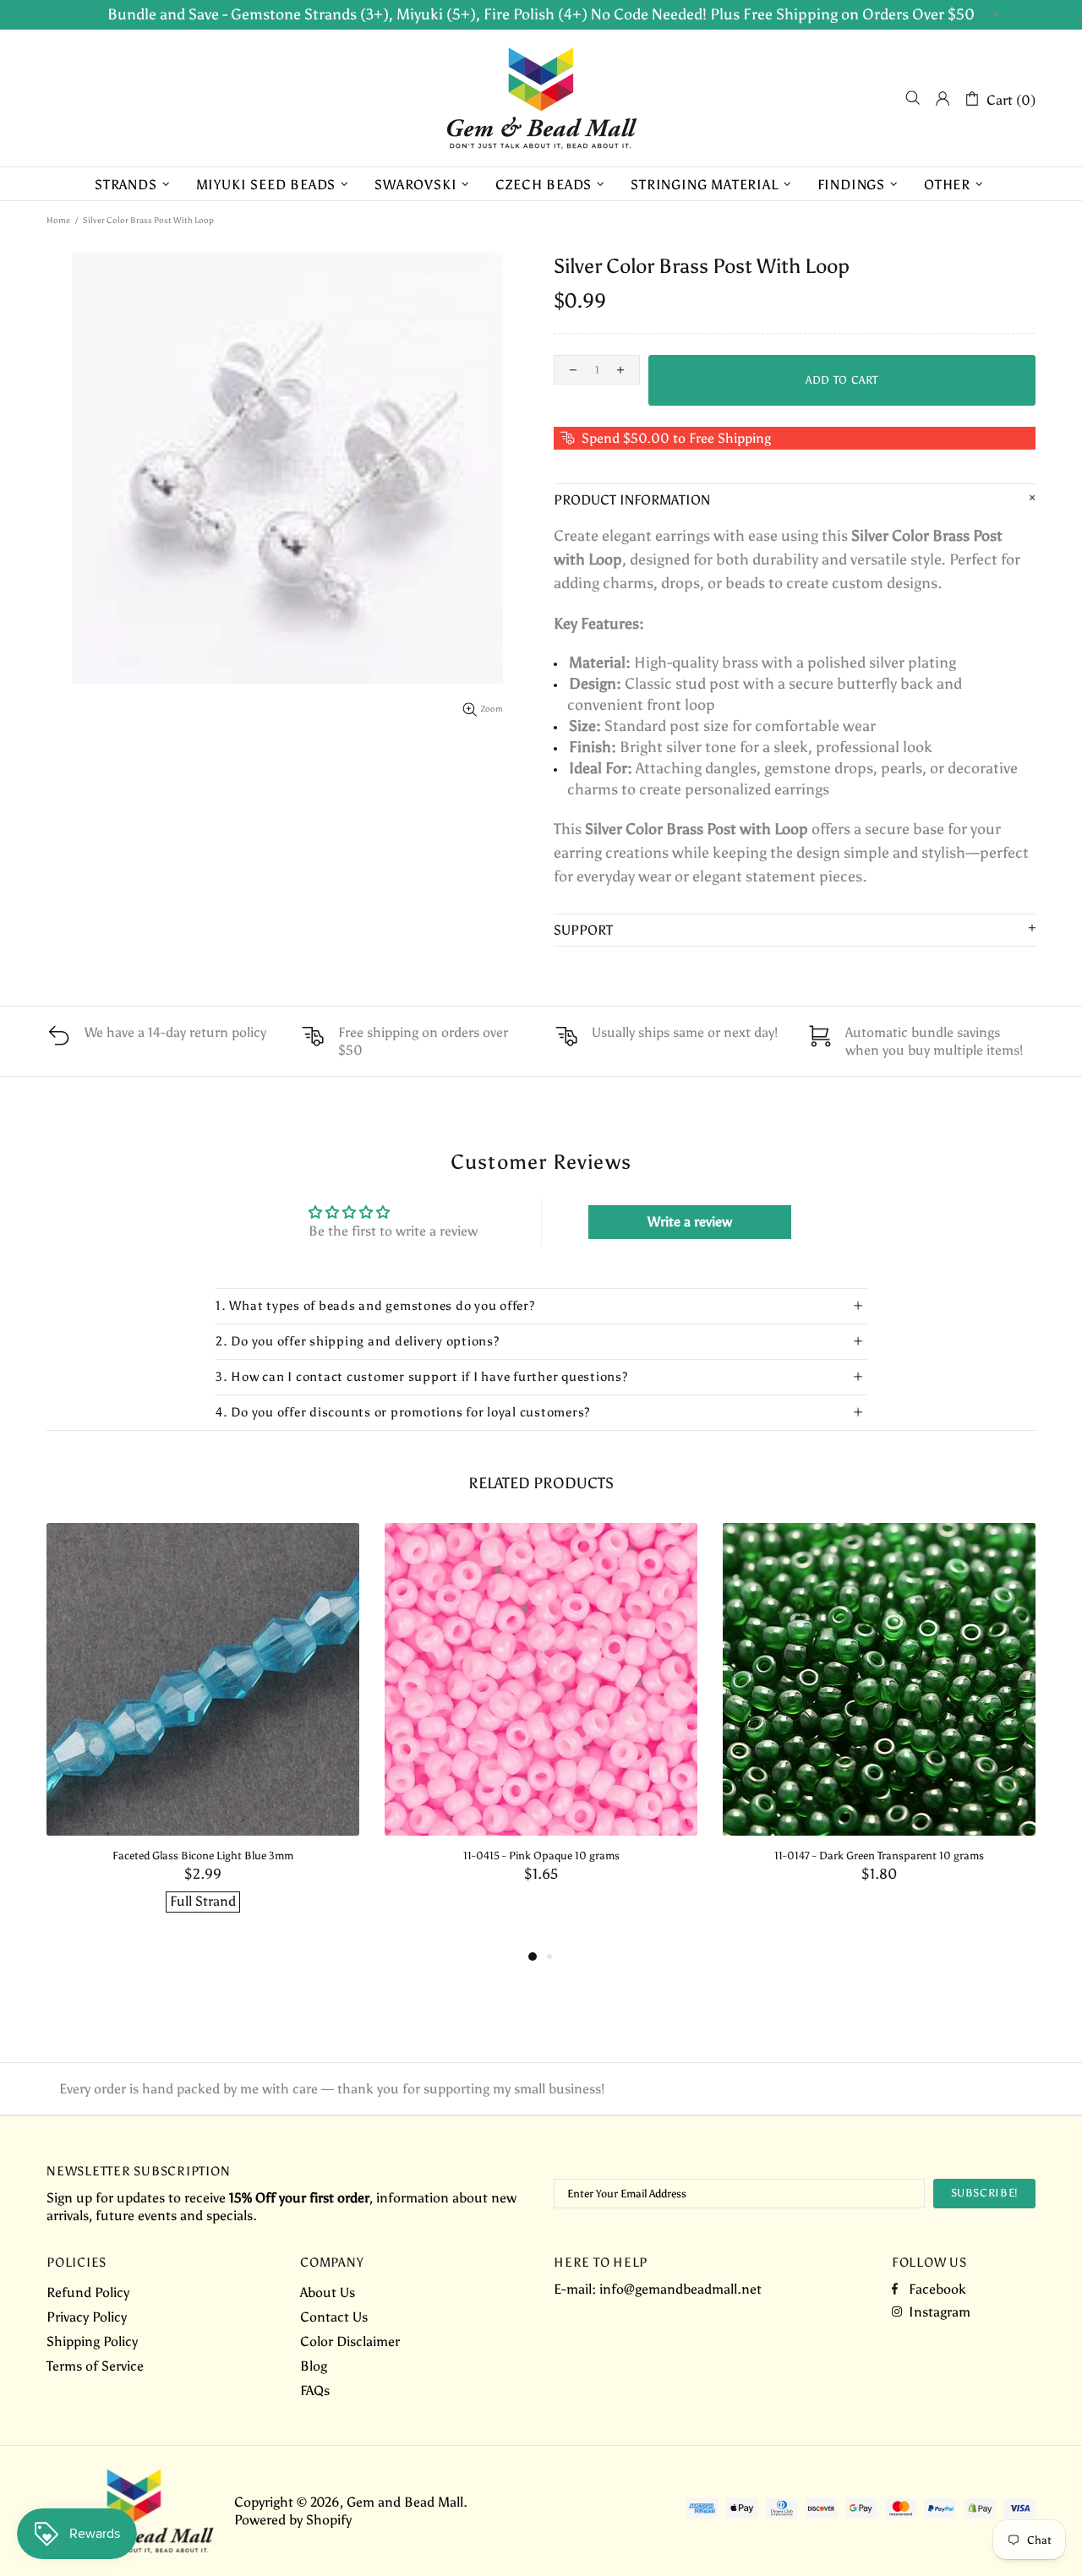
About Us (328, 2292)
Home (58, 221)
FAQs (315, 2390)
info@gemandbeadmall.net (680, 2289)
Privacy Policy (87, 2317)
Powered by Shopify (293, 2520)
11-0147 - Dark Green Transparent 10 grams (879, 1856)
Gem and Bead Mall (541, 98)
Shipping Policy (92, 2341)
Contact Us (334, 2317)
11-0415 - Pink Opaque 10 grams (541, 1856)
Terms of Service (95, 2366)
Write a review (690, 1222)
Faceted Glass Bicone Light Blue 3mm (203, 1856)
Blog (314, 2366)
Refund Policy (88, 2292)
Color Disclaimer (350, 2341)
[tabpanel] (203, 1735)
